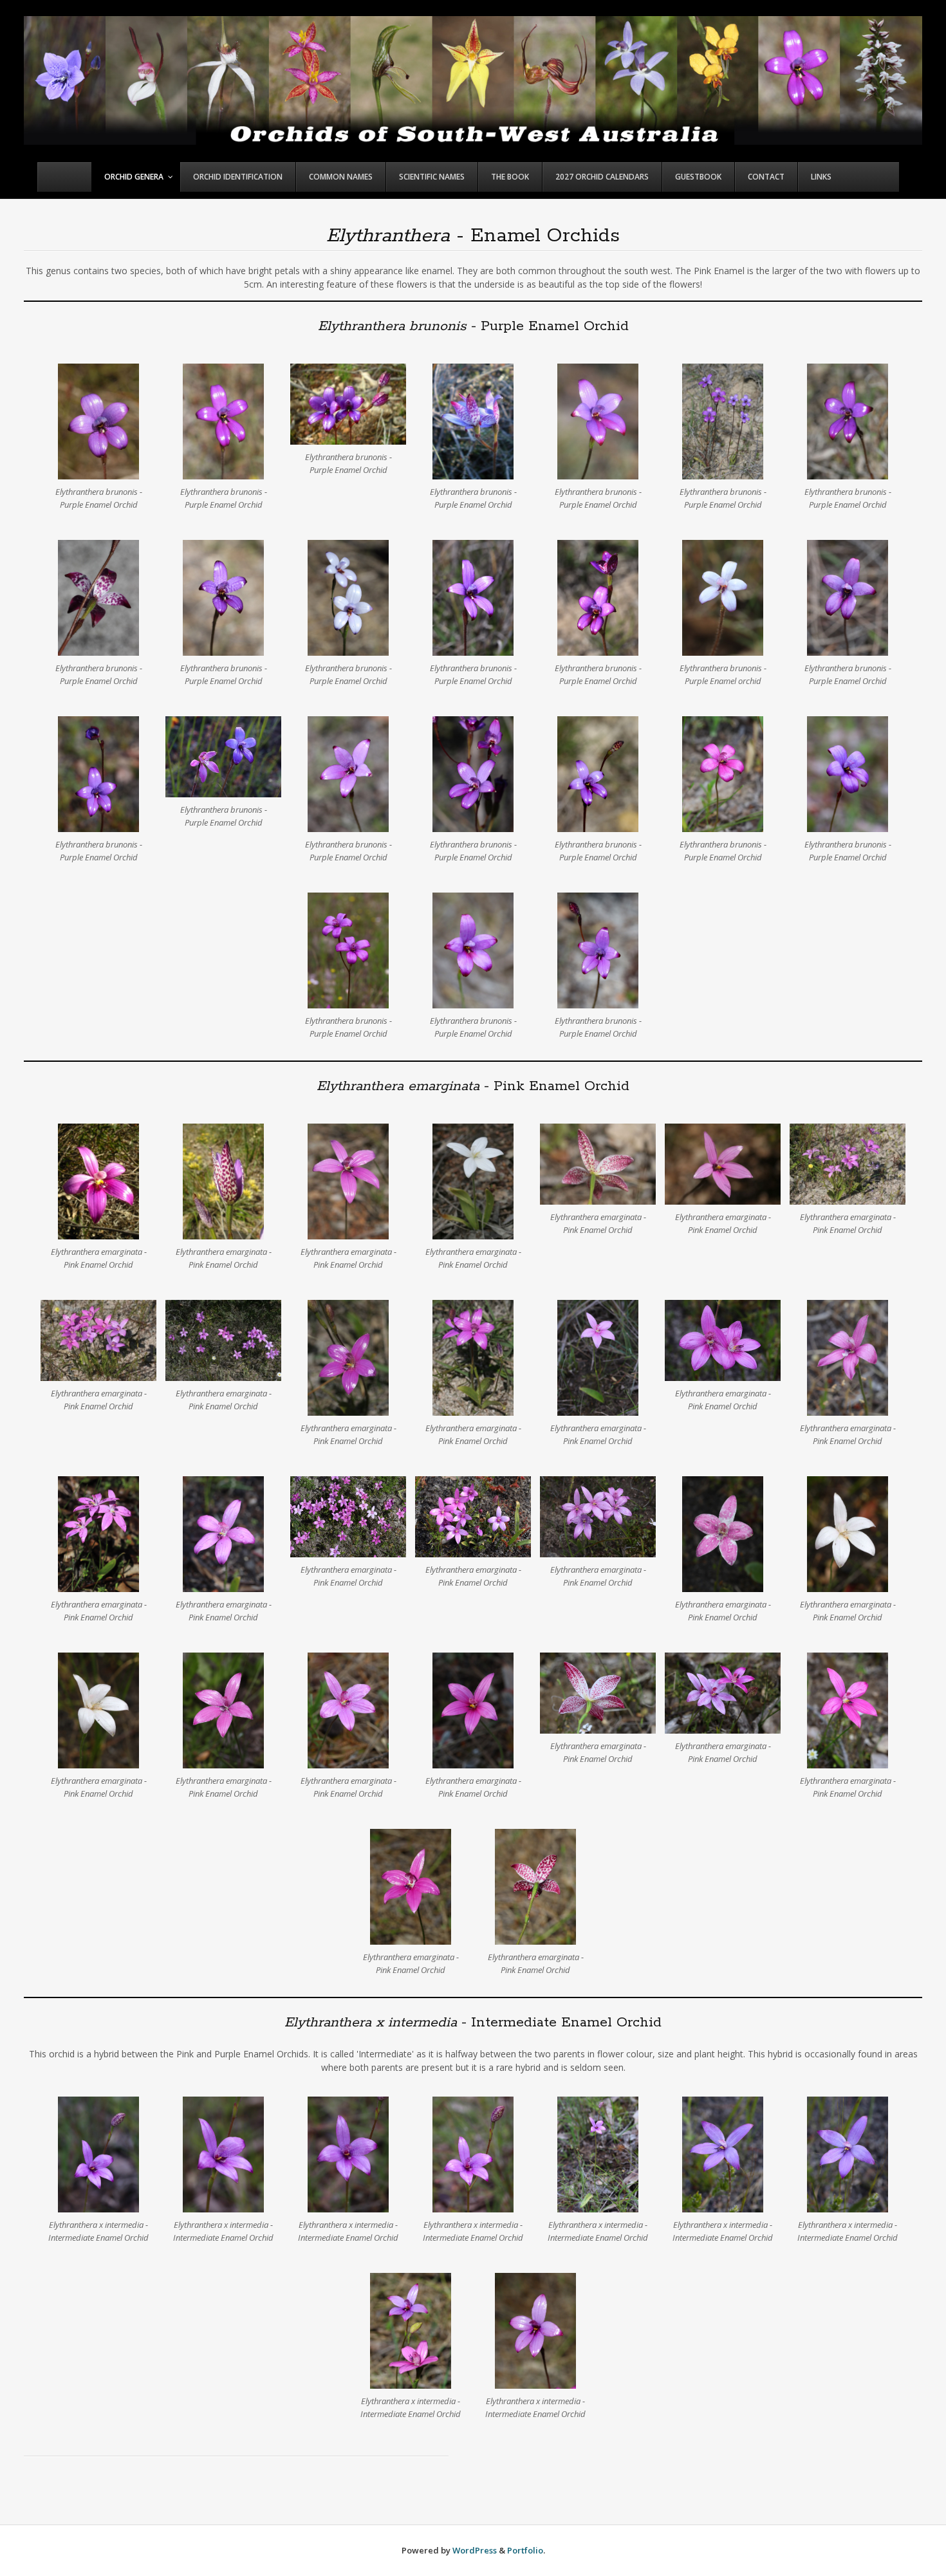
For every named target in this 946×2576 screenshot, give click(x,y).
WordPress (475, 2550)
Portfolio (525, 2550)
